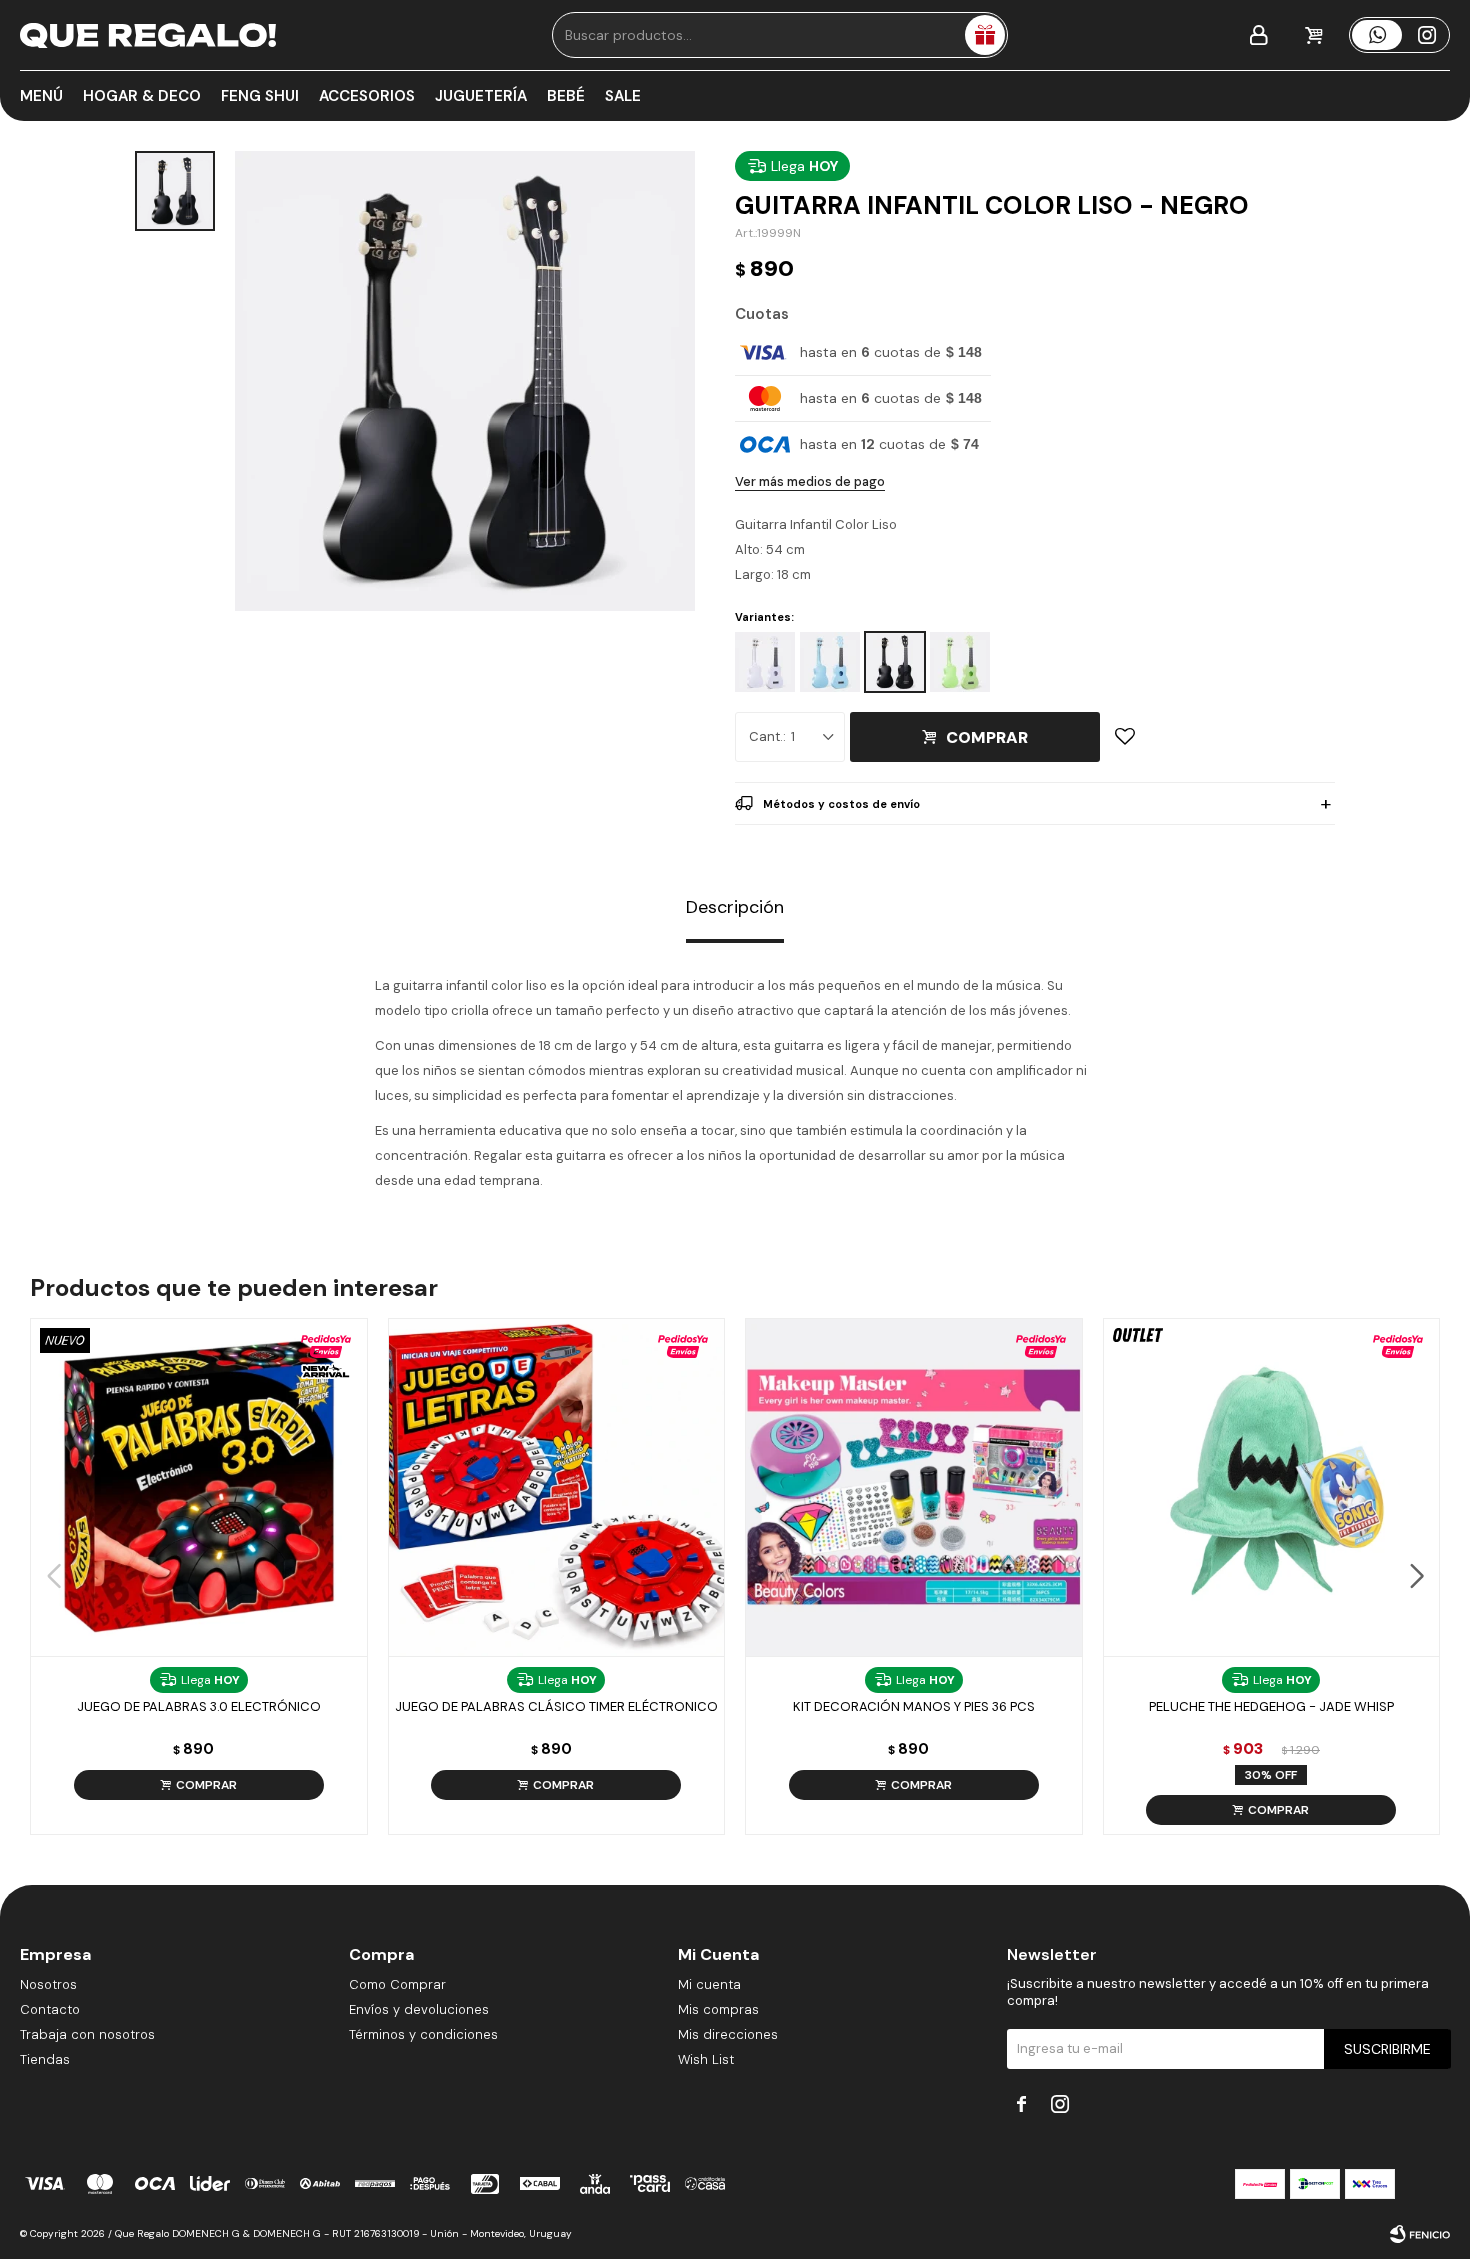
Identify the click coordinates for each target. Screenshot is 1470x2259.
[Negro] (895, 662)
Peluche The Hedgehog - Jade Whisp (1271, 1706)
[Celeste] (830, 662)
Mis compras (718, 2009)
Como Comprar (397, 1984)
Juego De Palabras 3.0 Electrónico (199, 1706)
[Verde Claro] (960, 662)
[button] (1416, 1576)
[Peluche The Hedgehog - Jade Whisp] (1272, 1487)
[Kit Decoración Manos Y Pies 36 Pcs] (914, 1487)
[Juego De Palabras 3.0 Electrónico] (199, 1487)
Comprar (987, 737)
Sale (623, 96)
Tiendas (45, 2059)
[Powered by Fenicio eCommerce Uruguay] (1420, 2234)
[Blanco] (765, 662)
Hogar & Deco (142, 96)
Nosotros (48, 1984)
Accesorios (367, 96)
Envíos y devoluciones (419, 2009)
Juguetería (481, 96)
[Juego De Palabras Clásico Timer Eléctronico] (557, 1487)
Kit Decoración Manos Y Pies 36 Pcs (914, 1706)
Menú (41, 96)
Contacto (50, 2009)
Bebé (566, 96)
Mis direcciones (728, 2034)
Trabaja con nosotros (87, 2034)
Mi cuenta (709, 1984)
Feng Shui (260, 96)
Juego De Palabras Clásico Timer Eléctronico (556, 1706)
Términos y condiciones (423, 2034)
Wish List (706, 2059)
